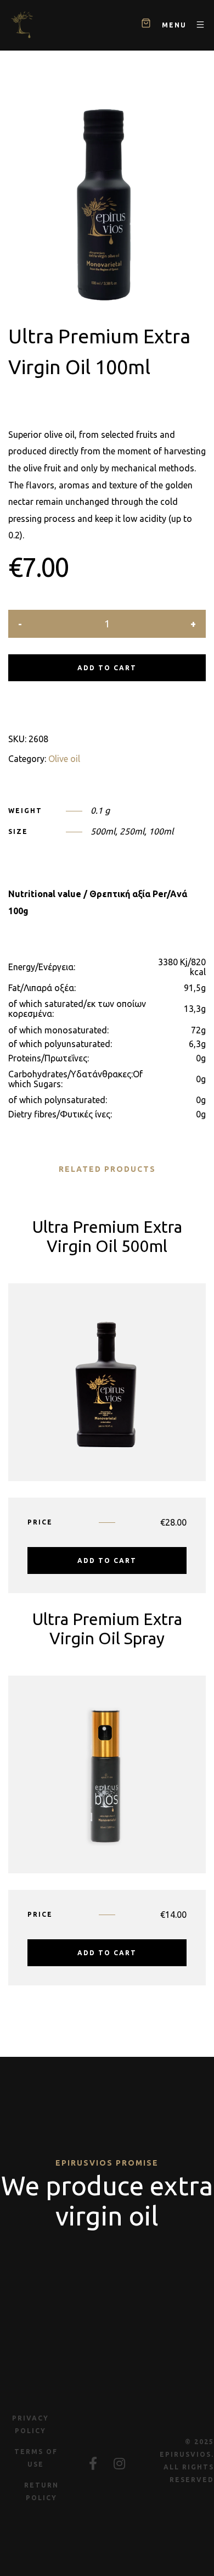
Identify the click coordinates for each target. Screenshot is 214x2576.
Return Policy (41, 2491)
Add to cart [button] (107, 1560)
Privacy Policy (30, 2424)
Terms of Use (36, 2458)
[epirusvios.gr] (22, 25)
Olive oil (64, 759)
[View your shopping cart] (146, 25)
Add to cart (107, 668)
